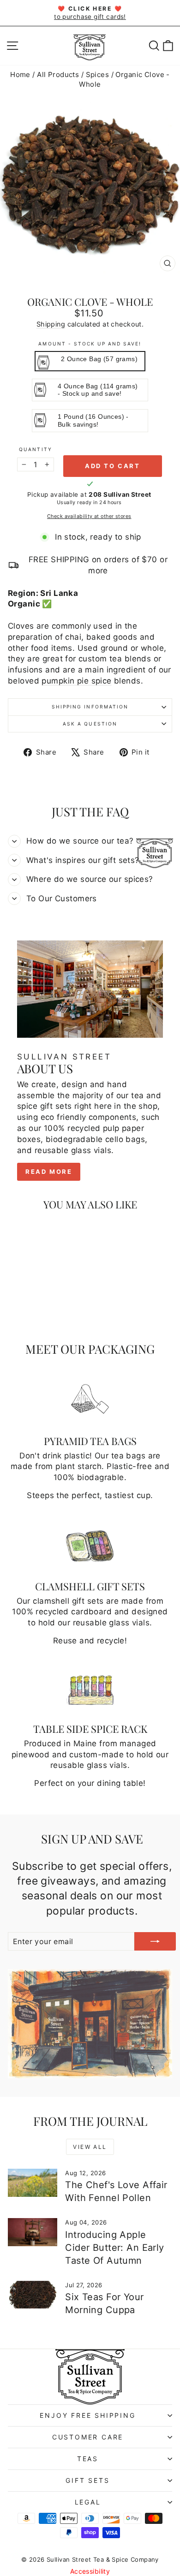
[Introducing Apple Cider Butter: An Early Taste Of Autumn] (33, 2232)
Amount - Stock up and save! (90, 344)
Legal (88, 2502)
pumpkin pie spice (76, 681)
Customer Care (88, 2437)
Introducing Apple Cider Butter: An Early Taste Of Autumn (114, 2248)
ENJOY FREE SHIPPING (87, 2415)
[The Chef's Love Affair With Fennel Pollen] (33, 2183)
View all (90, 2147)
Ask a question (90, 724)
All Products (58, 74)
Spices (98, 74)
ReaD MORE (49, 1172)
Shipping (51, 324)
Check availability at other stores (89, 516)
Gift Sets (87, 2480)
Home (20, 74)
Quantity (35, 449)
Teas (88, 2459)
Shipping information (90, 707)
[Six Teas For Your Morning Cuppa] (33, 2295)
